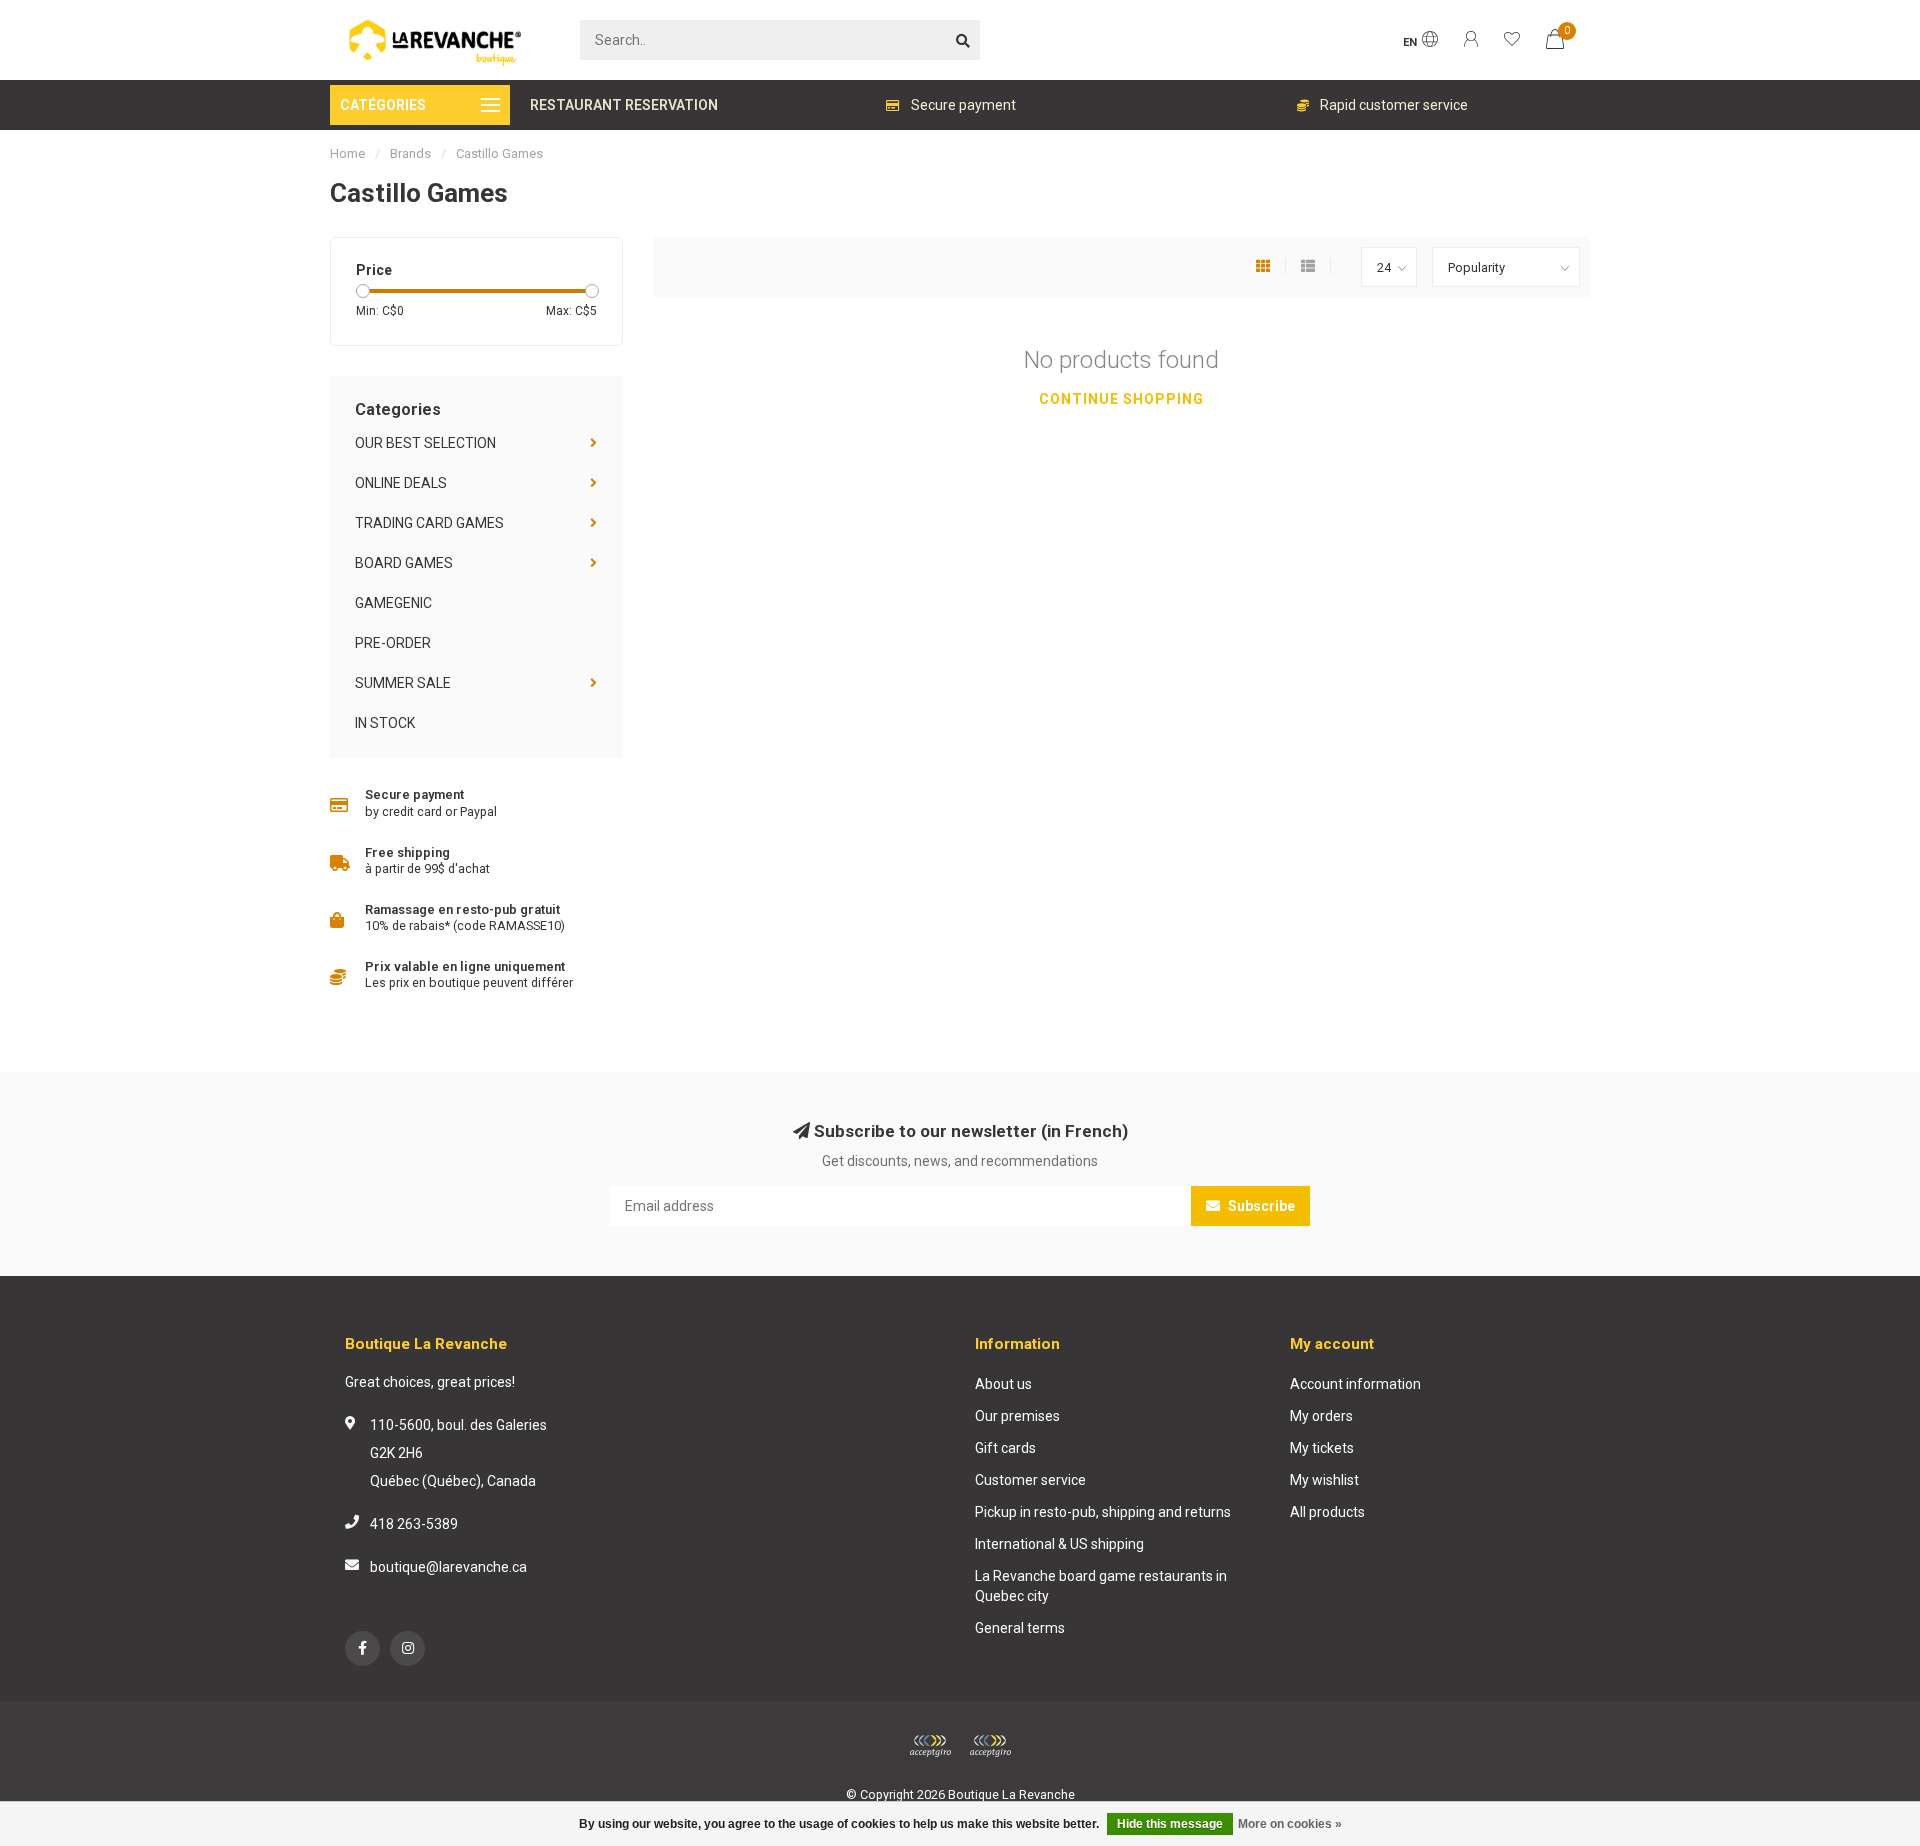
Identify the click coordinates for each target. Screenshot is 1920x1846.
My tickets (1322, 1448)
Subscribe (1260, 1206)
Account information (1355, 1384)
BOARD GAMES (404, 563)
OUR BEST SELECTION (425, 443)
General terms (1020, 1628)
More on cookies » (1290, 1824)
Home (347, 153)
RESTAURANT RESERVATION (624, 105)
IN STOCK (385, 723)
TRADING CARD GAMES (429, 523)
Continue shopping (1121, 399)
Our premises (1017, 1416)
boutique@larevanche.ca (448, 1567)
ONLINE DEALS (401, 483)
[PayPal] (990, 1746)
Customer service (1030, 1480)
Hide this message (1170, 1824)
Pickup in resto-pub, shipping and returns (1103, 1512)
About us (1003, 1384)
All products (1327, 1512)
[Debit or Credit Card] (930, 1746)
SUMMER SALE (403, 683)
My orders (1321, 1416)
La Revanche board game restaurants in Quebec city (1101, 1586)
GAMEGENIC (393, 603)
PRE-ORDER (393, 643)
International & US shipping (1059, 1544)
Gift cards (1005, 1448)
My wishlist (1324, 1480)
